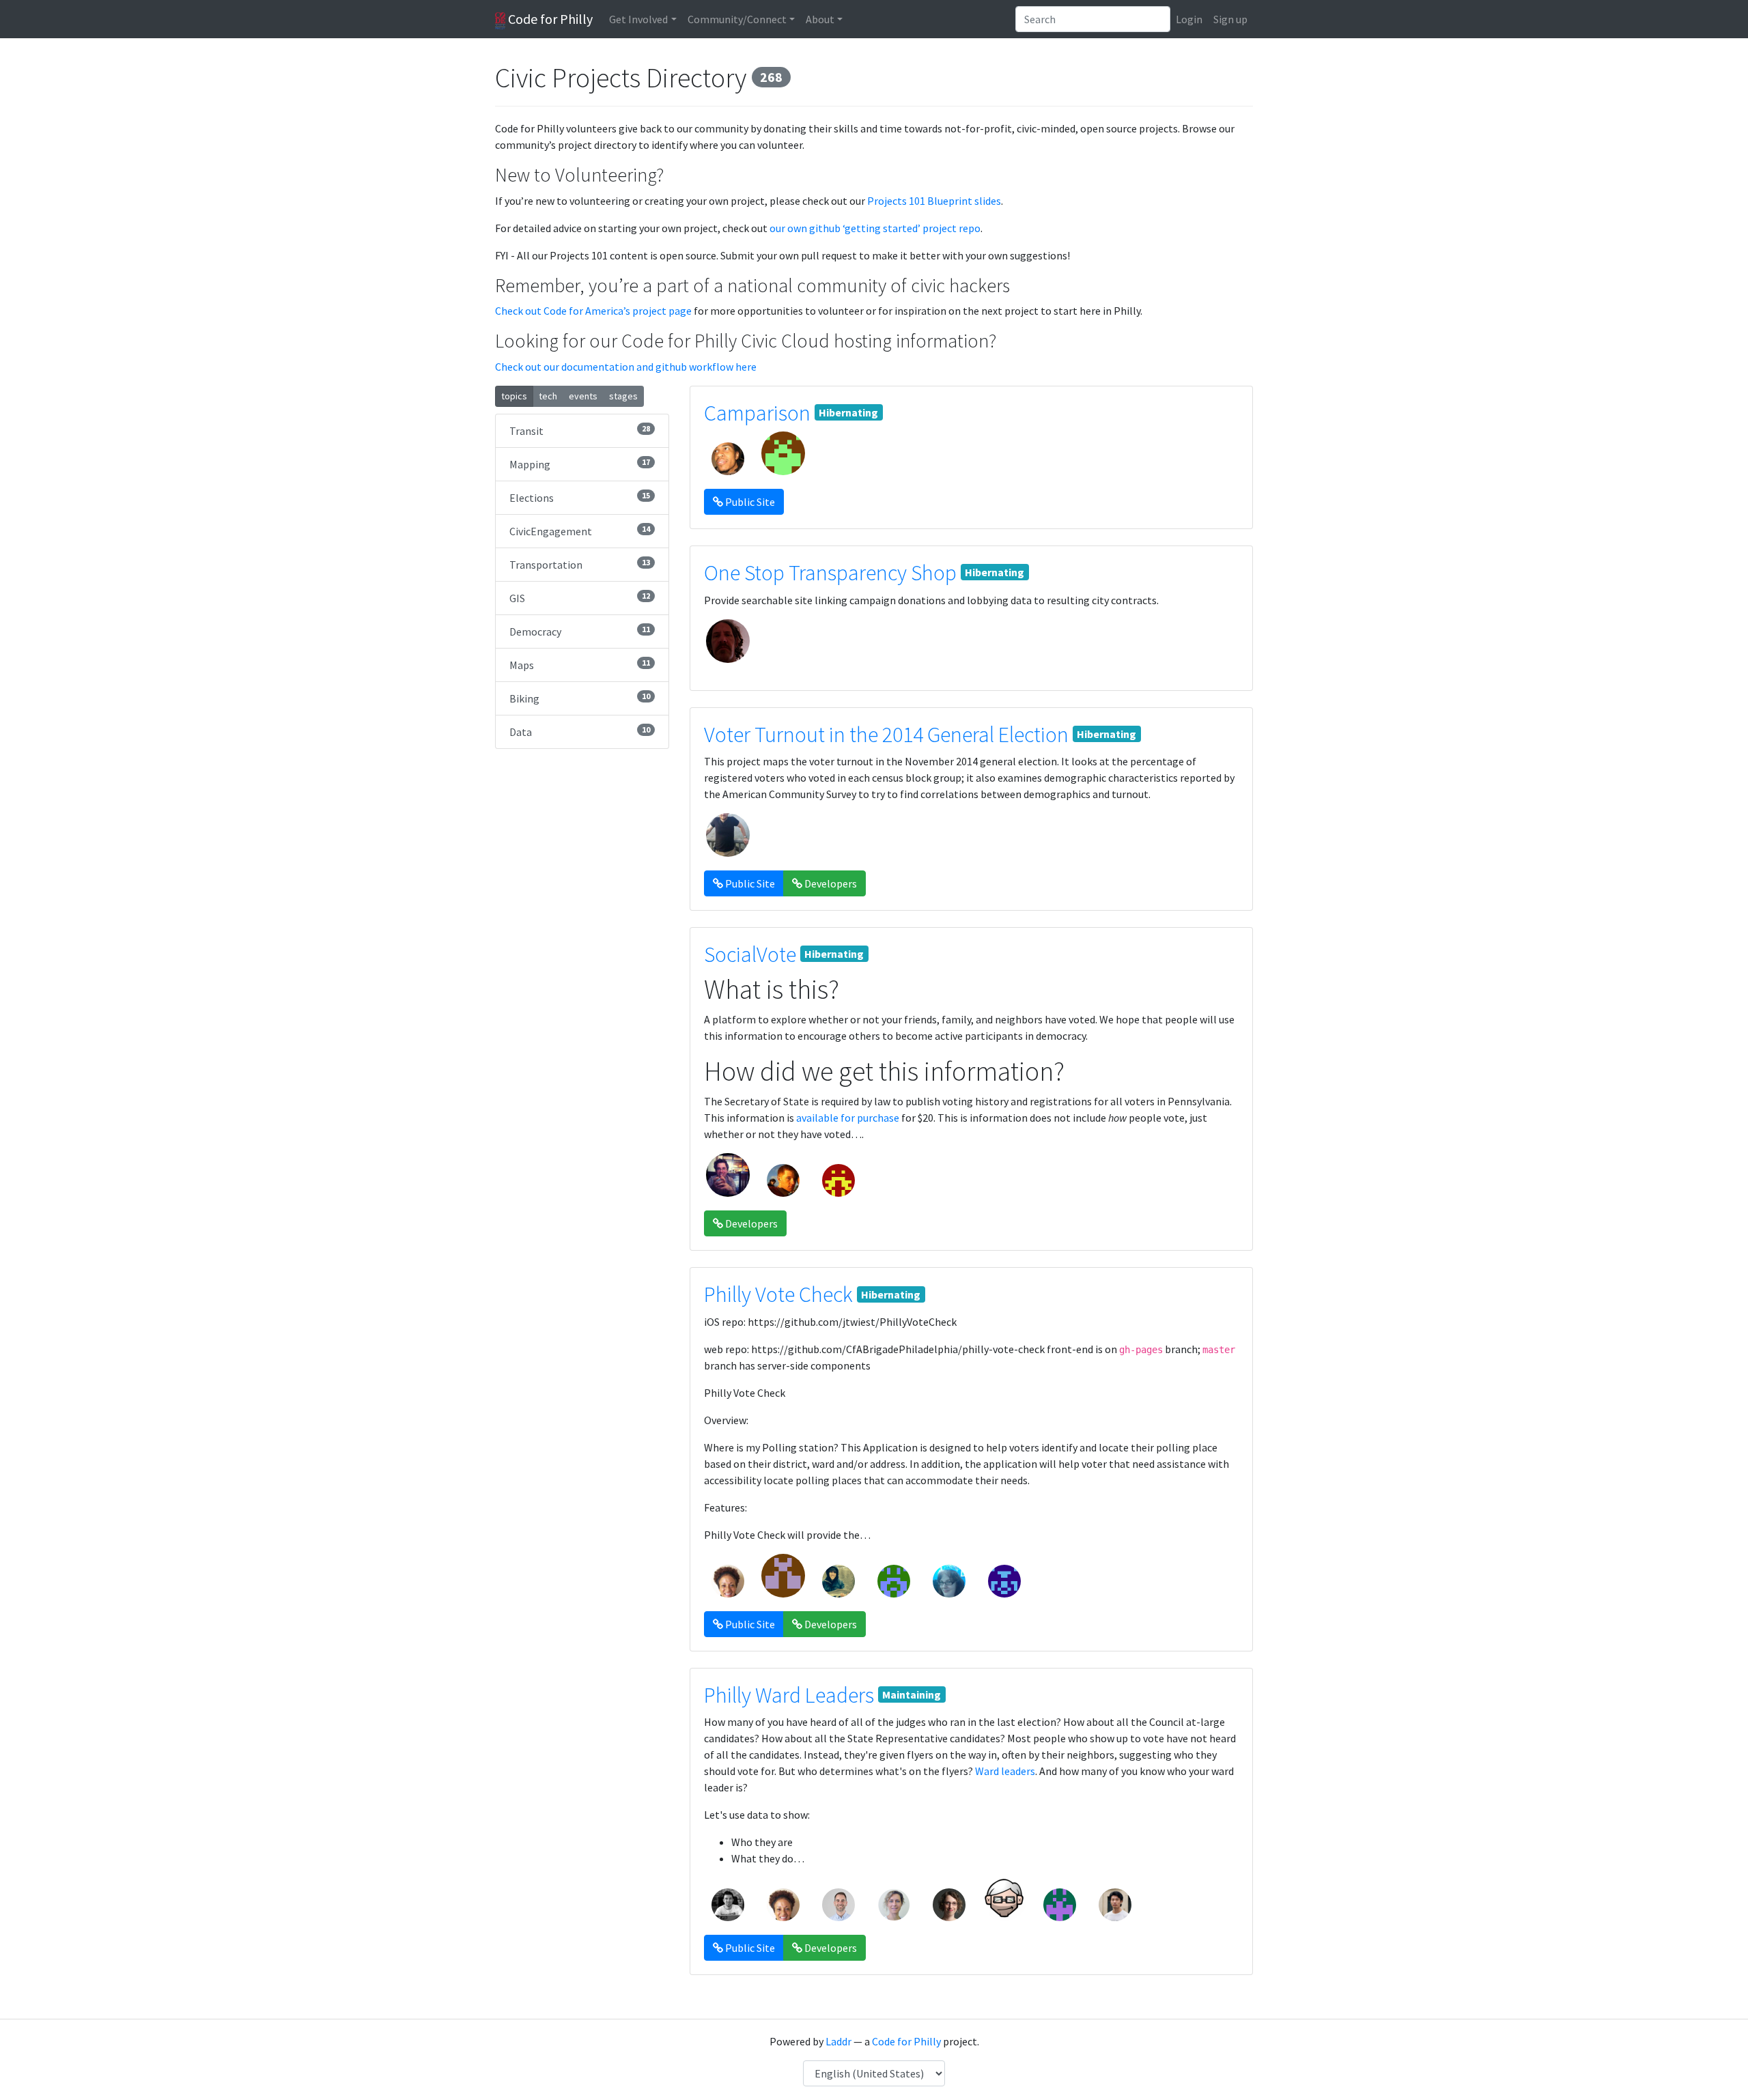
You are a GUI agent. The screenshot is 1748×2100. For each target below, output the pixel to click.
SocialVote (750, 954)
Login (1189, 19)
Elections (580, 497)
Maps (580, 665)
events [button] (583, 396)
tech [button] (548, 396)
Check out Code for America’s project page (593, 311)
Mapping (580, 464)
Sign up (1230, 19)
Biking (580, 698)
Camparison (757, 413)
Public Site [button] (749, 502)
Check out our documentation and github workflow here (626, 367)
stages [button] (623, 396)
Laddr (838, 2041)
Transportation (580, 564)
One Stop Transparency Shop (830, 573)
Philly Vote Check (778, 1294)
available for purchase (848, 1118)
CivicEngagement (580, 531)
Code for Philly (549, 19)
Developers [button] (830, 883)
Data (580, 732)
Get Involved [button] (638, 19)
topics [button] (514, 396)
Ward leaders (1005, 1771)
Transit (580, 430)
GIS (580, 598)
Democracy (580, 631)
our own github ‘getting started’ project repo (875, 228)
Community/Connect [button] (737, 19)
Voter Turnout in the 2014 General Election (886, 735)
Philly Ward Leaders (789, 1695)
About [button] (820, 19)
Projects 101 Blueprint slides (934, 201)
